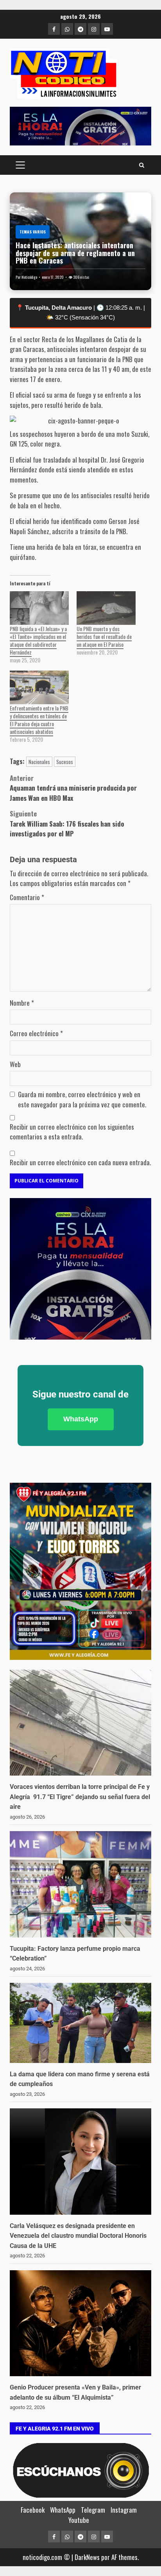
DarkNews (87, 2557)
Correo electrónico (36, 1033)
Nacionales (39, 762)
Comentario (27, 897)
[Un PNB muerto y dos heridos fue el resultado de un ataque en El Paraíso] (106, 608)
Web (15, 1064)
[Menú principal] (20, 165)
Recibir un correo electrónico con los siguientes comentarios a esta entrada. (72, 1132)
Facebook (33, 2510)
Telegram (93, 2510)
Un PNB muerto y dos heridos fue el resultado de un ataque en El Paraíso (104, 636)
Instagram (124, 2510)
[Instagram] (94, 29)
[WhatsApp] (67, 29)
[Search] (142, 165)
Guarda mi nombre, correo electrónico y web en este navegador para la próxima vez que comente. (82, 1099)
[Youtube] (107, 29)
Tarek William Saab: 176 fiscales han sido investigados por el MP (67, 823)
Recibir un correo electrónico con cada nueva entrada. (80, 1162)
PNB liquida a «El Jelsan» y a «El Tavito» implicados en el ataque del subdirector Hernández (38, 640)
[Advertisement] (80, 126)
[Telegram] (80, 29)
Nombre (22, 1003)
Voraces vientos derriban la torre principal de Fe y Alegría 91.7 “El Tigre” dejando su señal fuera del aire (80, 1797)
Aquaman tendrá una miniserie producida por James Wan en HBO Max (73, 788)
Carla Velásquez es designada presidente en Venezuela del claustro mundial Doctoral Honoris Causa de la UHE (78, 2236)
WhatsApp (81, 1419)
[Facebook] (54, 29)
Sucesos (65, 762)
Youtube (79, 2520)
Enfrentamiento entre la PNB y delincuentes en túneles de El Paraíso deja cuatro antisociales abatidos (39, 720)
